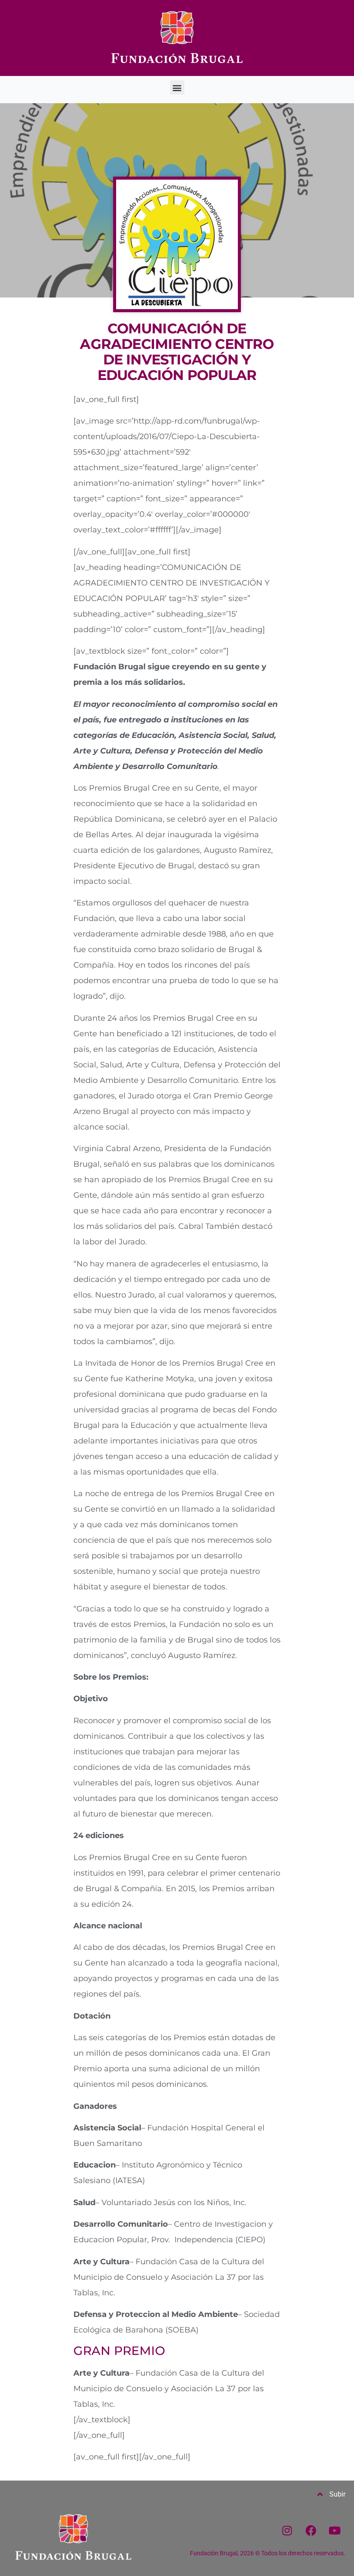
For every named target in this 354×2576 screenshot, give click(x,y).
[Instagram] (287, 2531)
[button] (177, 87)
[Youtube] (335, 2531)
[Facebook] (311, 2531)
